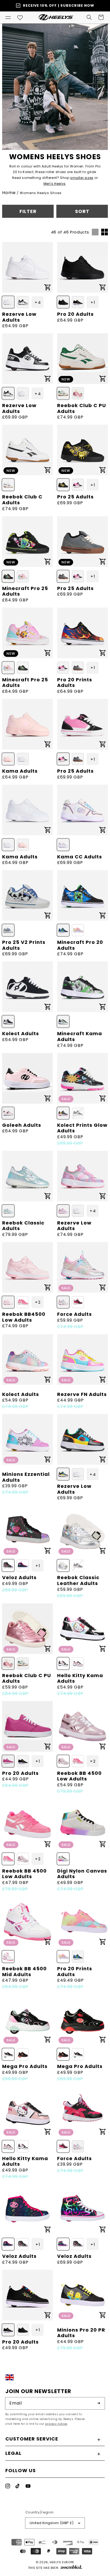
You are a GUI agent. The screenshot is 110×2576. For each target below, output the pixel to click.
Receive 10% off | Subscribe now (59, 5)
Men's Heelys (55, 184)
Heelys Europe (62, 2562)
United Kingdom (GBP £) (52, 2523)
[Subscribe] (99, 2403)
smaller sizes (82, 178)
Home (9, 193)
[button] (8, 17)
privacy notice (56, 2424)
